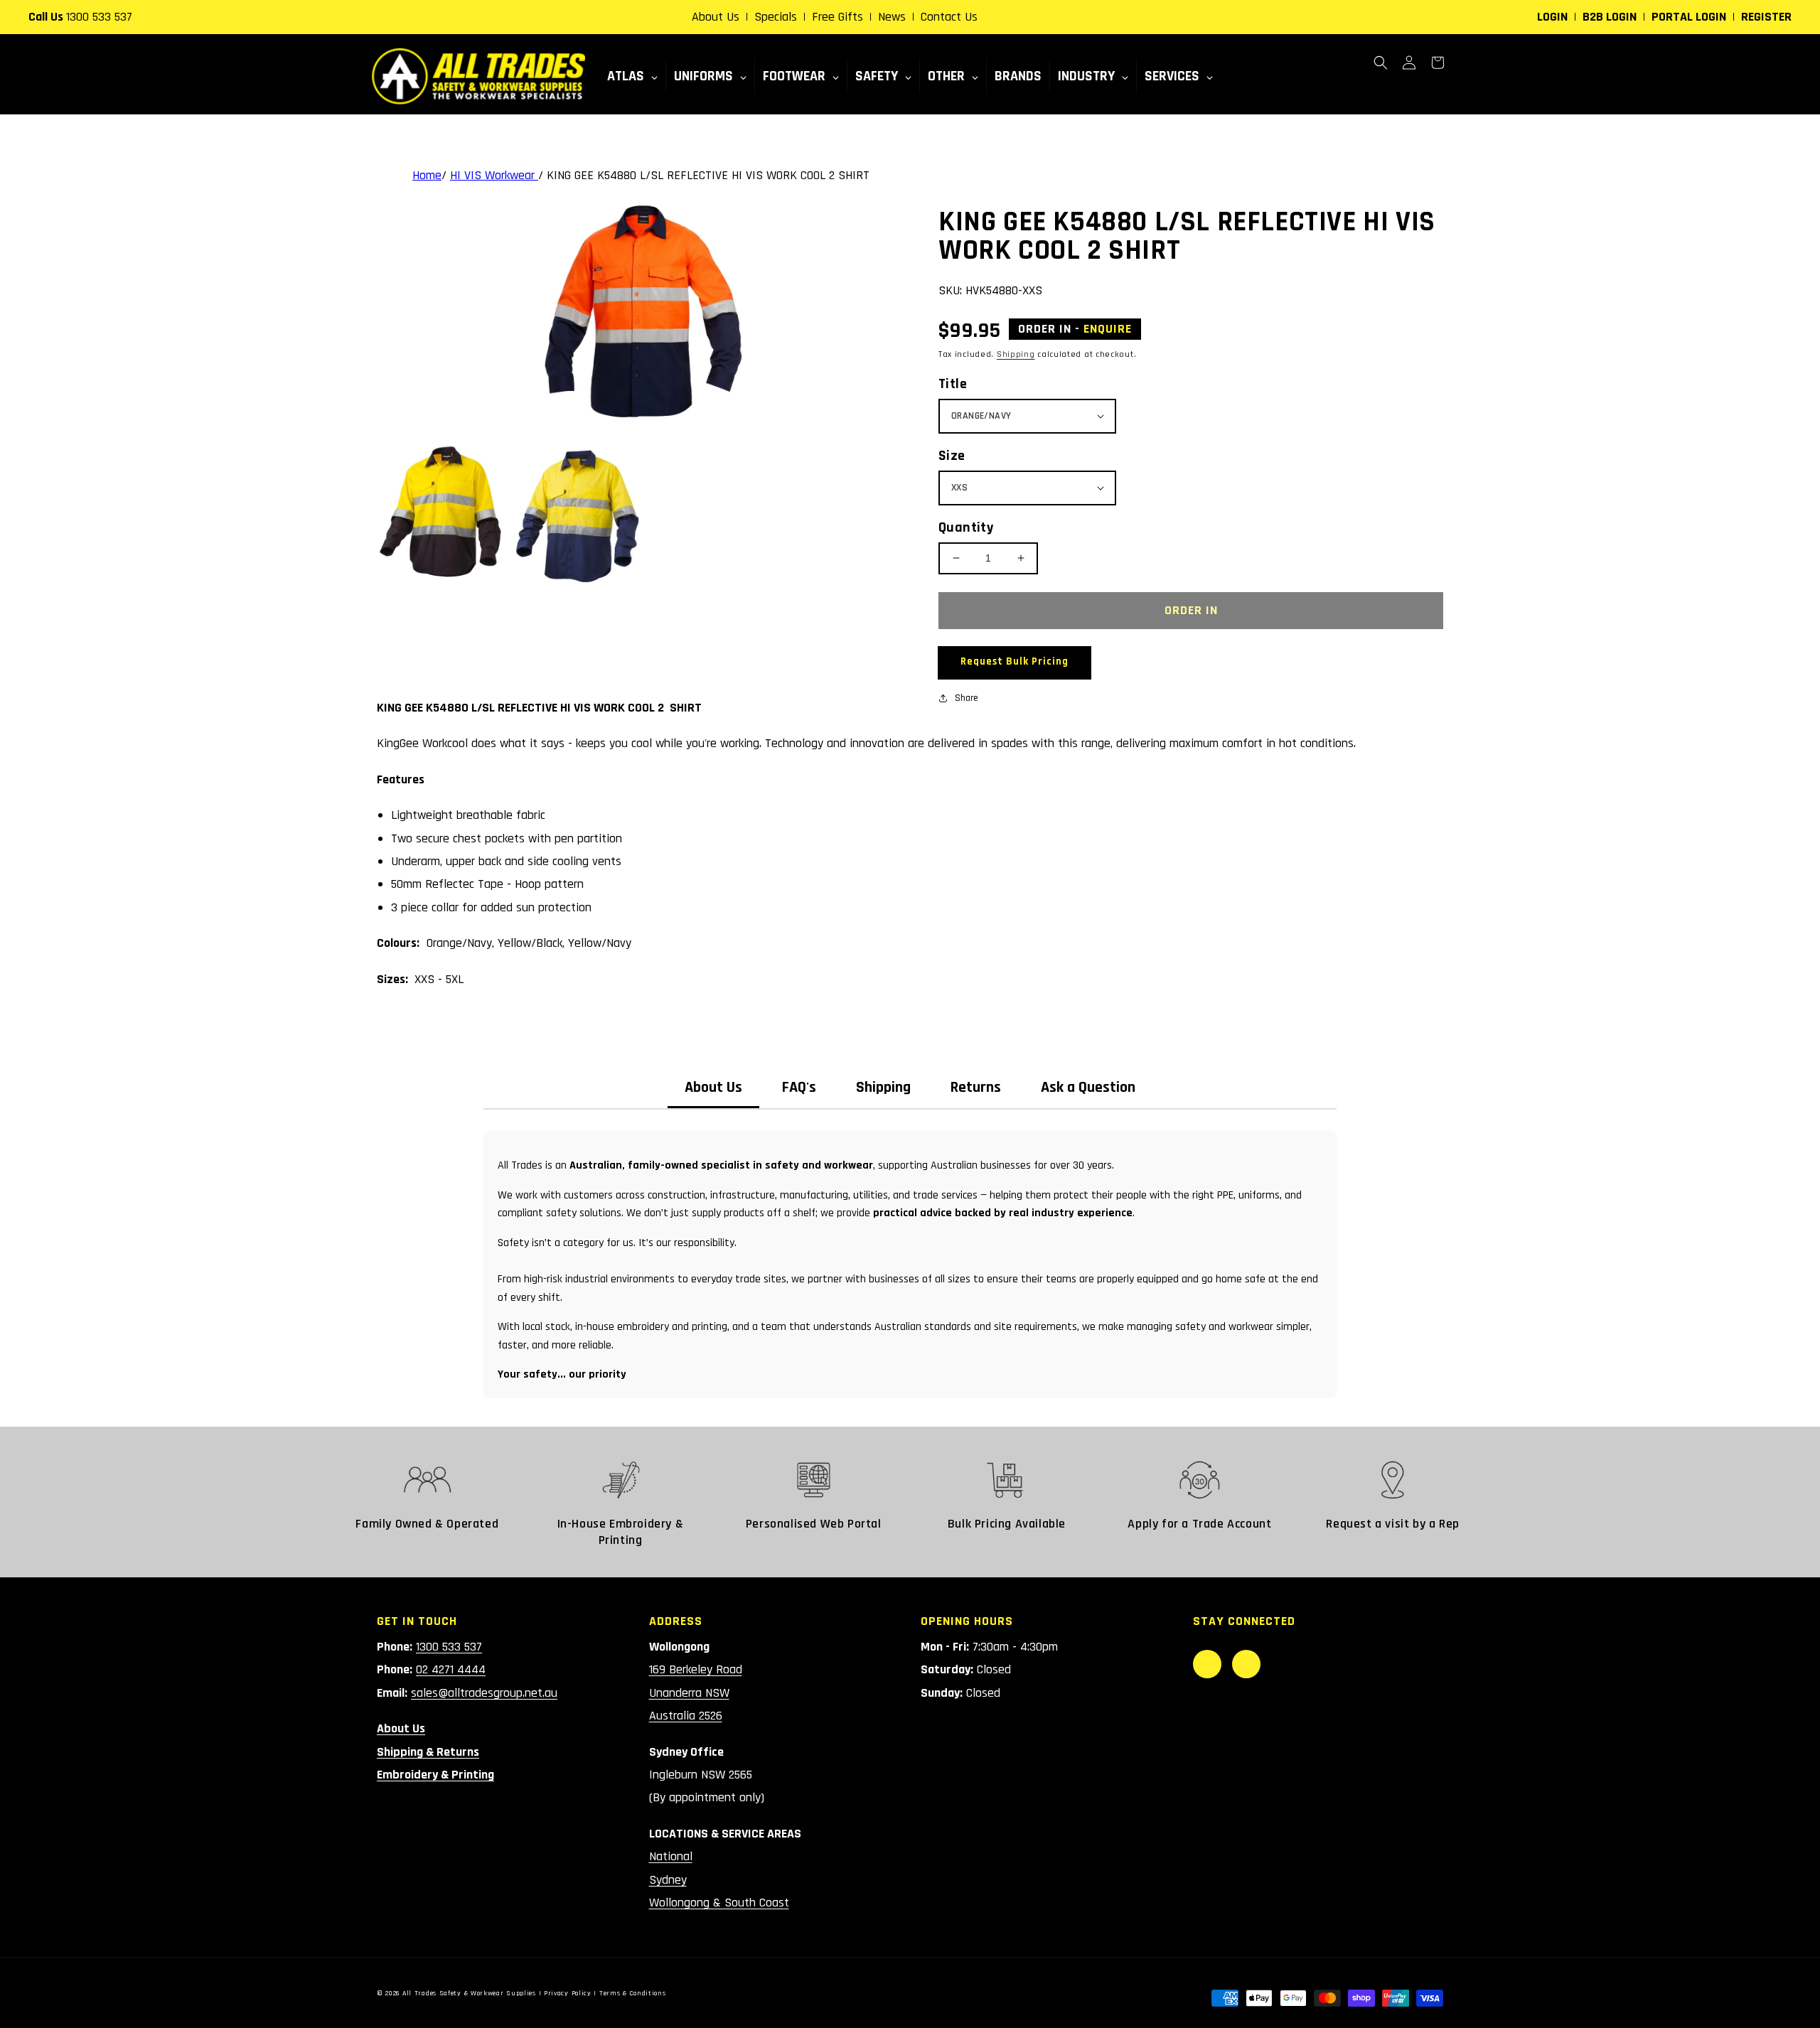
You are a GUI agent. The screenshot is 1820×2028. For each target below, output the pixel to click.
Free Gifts (837, 17)
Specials (776, 17)
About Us (716, 17)
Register (1766, 17)
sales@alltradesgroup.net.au (484, 1693)
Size (952, 456)
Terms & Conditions (633, 1993)
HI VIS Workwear (494, 175)
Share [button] (967, 698)
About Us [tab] (713, 1088)
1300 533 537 (99, 17)
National (671, 1856)
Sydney (668, 1880)
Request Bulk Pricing (1015, 661)
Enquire (1108, 329)
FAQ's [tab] (799, 1088)
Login (1552, 17)
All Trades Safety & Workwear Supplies (469, 1993)
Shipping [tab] (883, 1088)
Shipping (1016, 354)
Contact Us (949, 17)
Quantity (966, 527)
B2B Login (1610, 17)
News (892, 17)
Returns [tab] (976, 1088)
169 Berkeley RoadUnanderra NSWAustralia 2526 (696, 1692)
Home (427, 175)
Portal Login (1689, 17)
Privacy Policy (568, 1993)
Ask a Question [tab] (1088, 1088)
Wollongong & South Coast (719, 1903)
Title (953, 384)
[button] (1381, 63)
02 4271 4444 (451, 1669)
